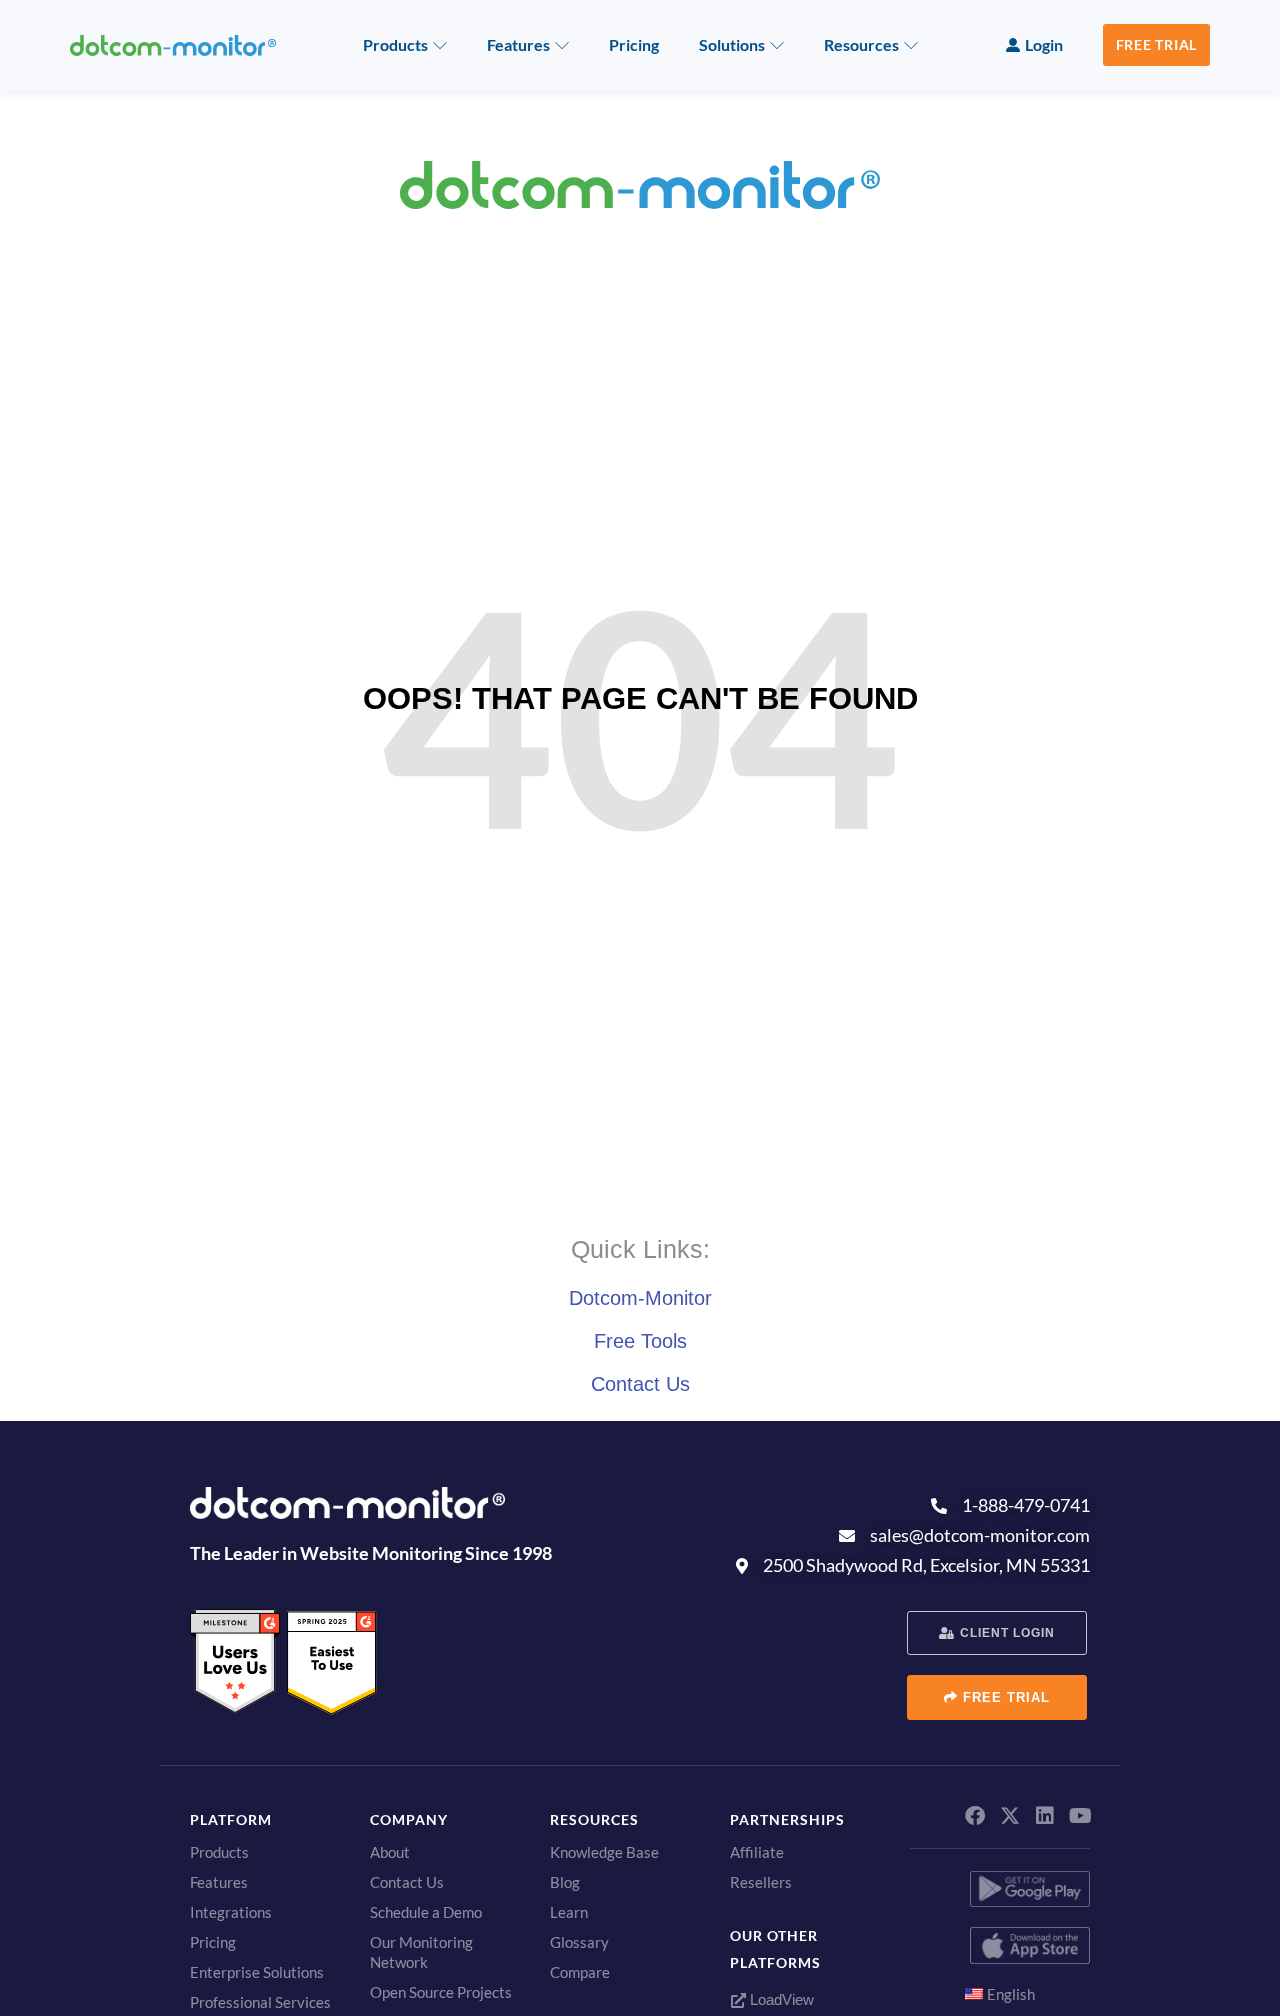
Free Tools (640, 1341)
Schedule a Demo (426, 1912)
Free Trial (1157, 44)
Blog (565, 1882)
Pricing (634, 44)
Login (1044, 44)
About (390, 1852)
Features (518, 44)
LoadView (780, 1999)
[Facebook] (975, 1816)
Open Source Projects (441, 1992)
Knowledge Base (604, 1852)
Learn (569, 1912)
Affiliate (757, 1852)
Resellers (761, 1882)
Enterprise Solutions (257, 1972)
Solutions (732, 44)
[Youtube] (1080, 1816)
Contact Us (640, 1384)
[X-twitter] (1010, 1816)
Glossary (579, 1942)
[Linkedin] (1045, 1816)
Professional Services (260, 2002)
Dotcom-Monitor (640, 1298)
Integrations (231, 1912)
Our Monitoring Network (421, 1952)
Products (395, 44)
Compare (580, 1972)
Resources (861, 44)
